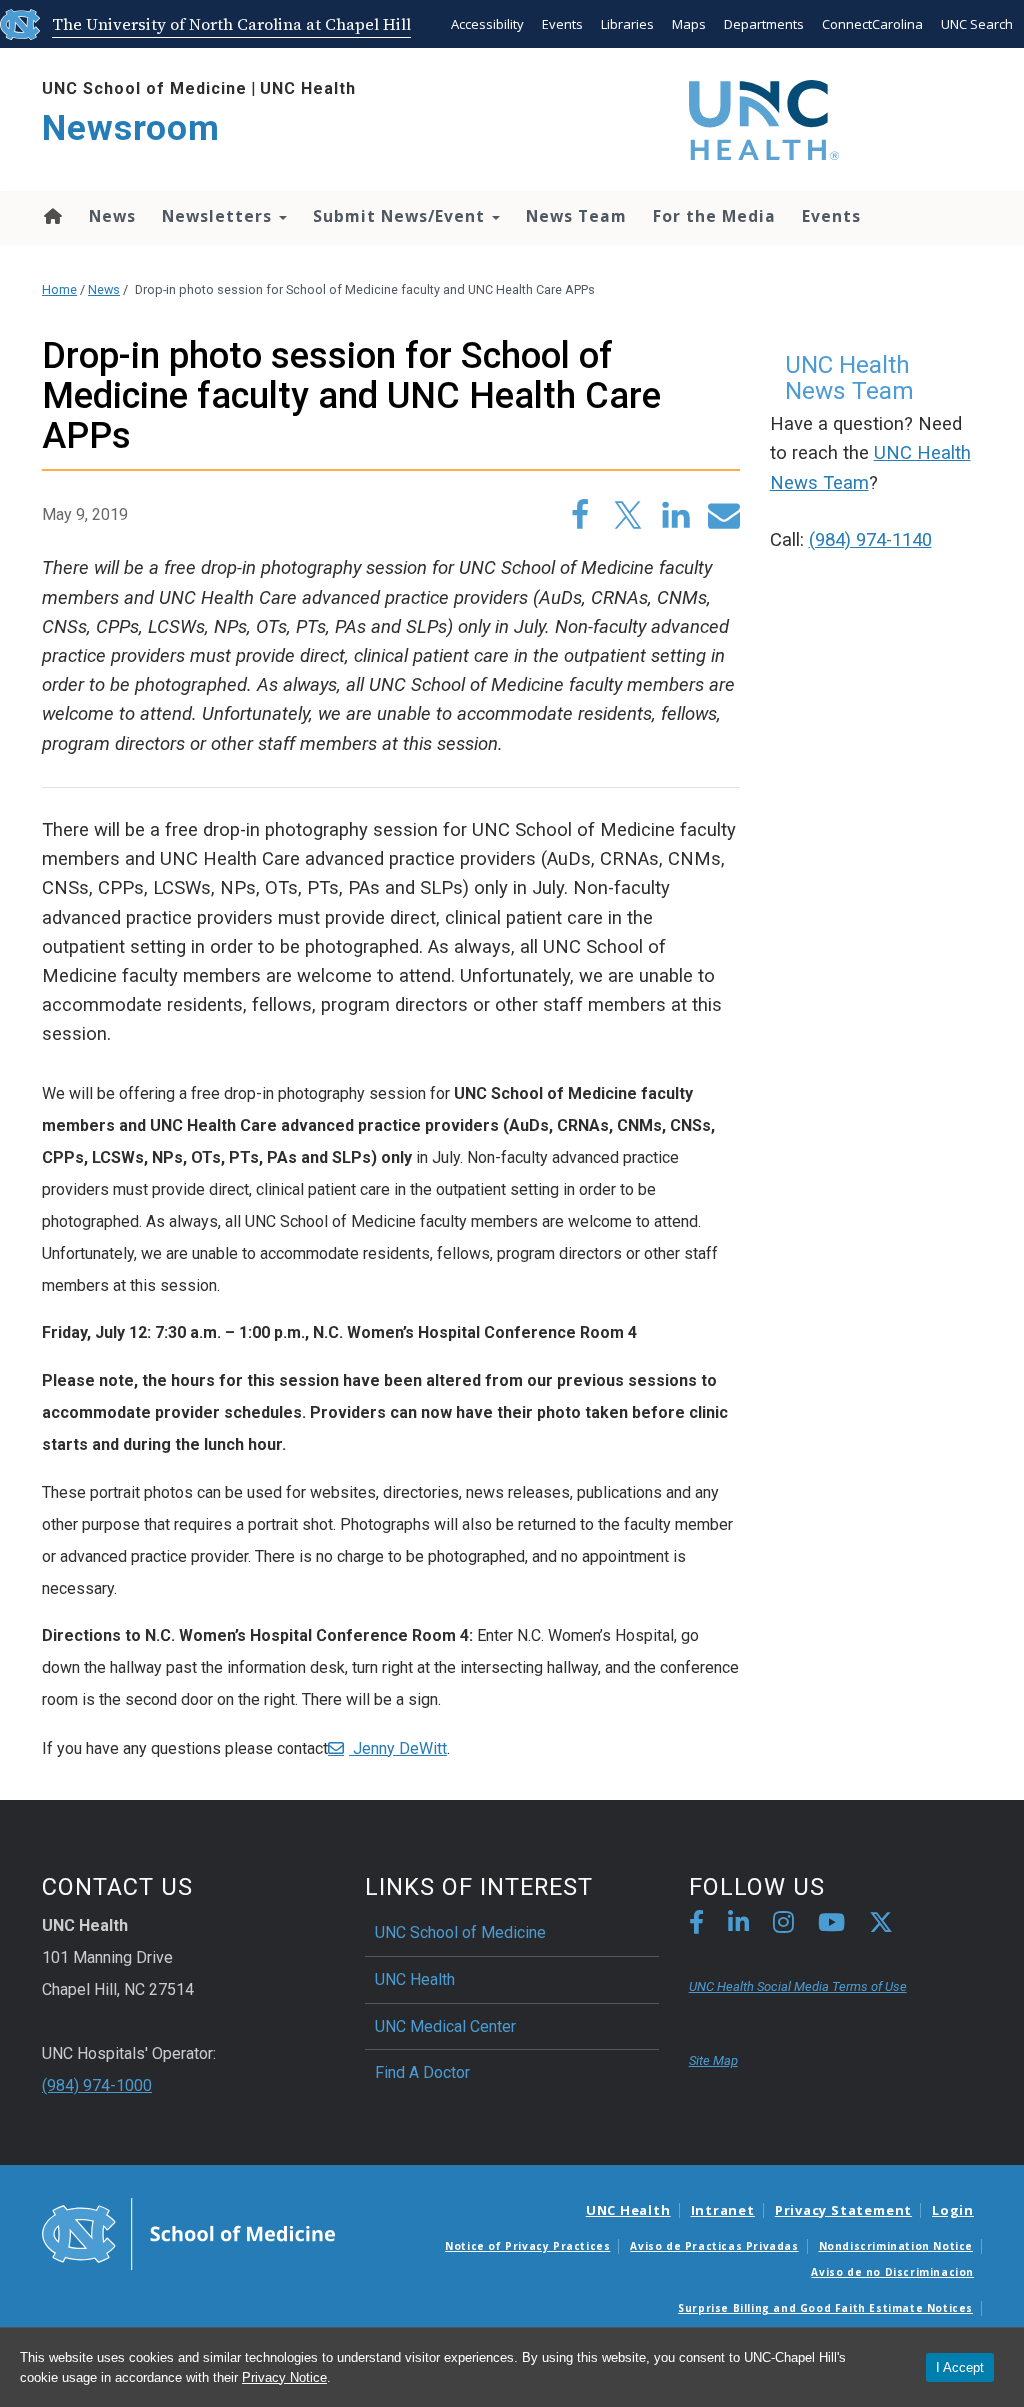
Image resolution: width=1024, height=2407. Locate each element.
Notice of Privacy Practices (527, 2246)
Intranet (723, 2210)
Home (51, 216)
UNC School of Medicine (144, 88)
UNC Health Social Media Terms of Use (798, 1986)
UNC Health (308, 88)
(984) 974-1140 (870, 540)
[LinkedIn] (738, 1925)
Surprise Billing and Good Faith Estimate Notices (825, 2308)
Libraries (627, 24)
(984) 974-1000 (97, 2085)
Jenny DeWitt (398, 1748)
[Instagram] (783, 1925)
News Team (576, 216)
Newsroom (131, 128)
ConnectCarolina (872, 24)
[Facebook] (696, 1925)
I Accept (960, 2367)
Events (562, 24)
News (112, 216)
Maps (689, 24)
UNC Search (977, 24)
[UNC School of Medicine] (188, 2232)
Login (953, 2210)
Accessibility (487, 24)
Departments (764, 24)
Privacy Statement (843, 2210)
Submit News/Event (401, 216)
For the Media (714, 216)
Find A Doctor (422, 2072)
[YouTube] (831, 1925)
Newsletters (219, 216)
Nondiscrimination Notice (896, 2246)
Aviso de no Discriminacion (892, 2272)
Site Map (713, 2060)
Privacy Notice (284, 2377)
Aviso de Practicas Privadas (714, 2246)
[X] (881, 1925)
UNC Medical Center (445, 2026)
